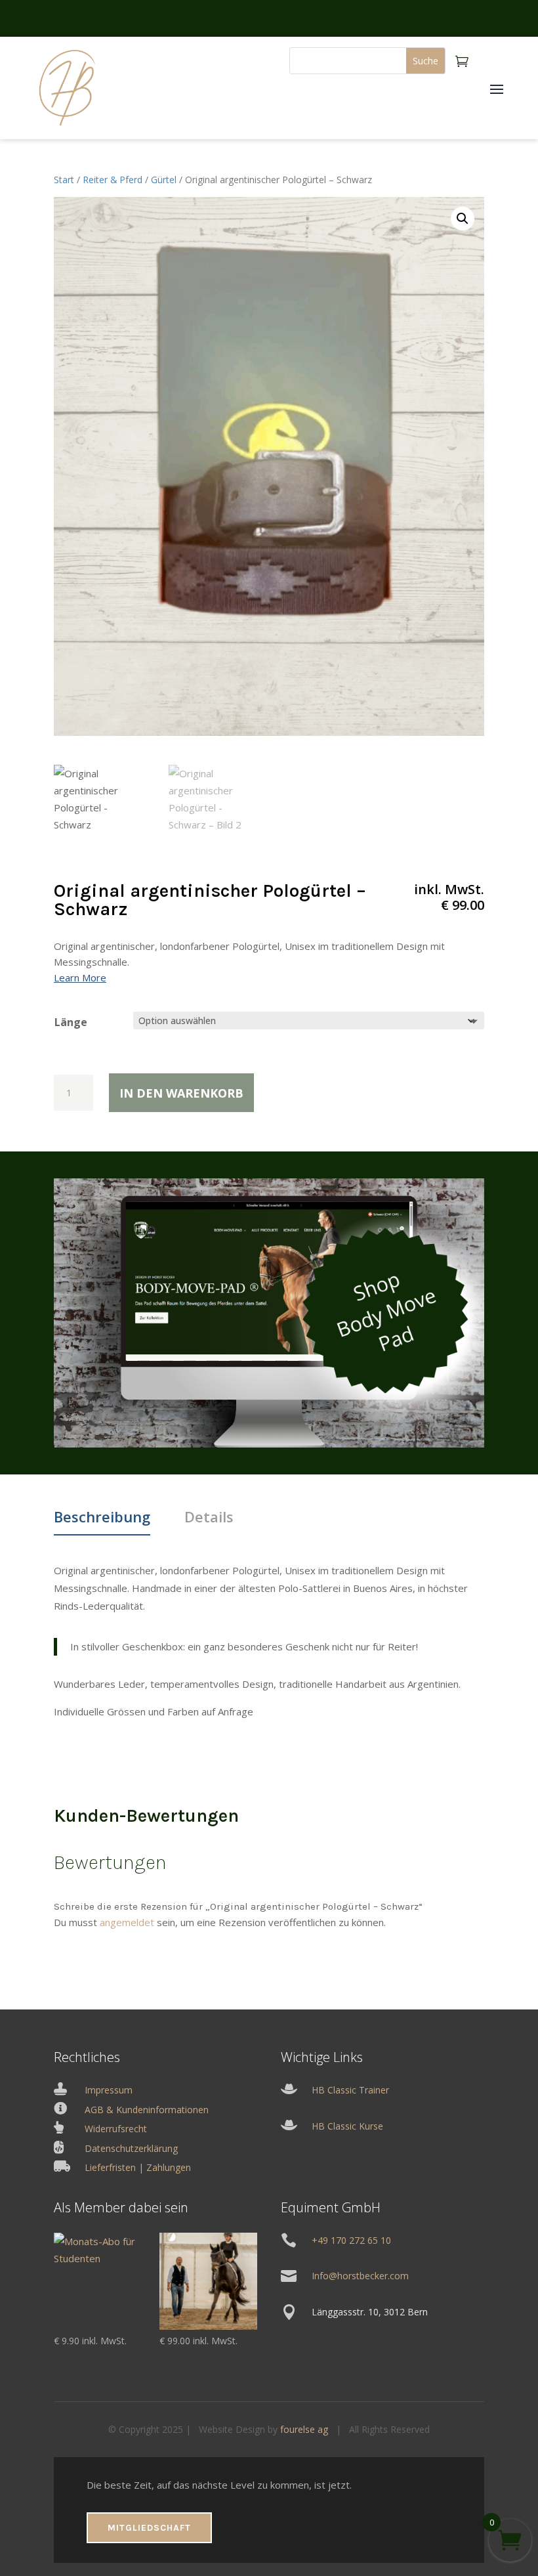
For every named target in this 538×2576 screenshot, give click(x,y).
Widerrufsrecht (116, 2129)
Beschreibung (102, 1516)
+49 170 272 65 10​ (351, 2240)
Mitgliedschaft (149, 2528)
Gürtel (164, 180)
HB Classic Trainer (350, 2090)
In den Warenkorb (181, 1093)
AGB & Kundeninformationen (147, 2110)
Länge (71, 1022)
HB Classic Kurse (347, 2126)
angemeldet (127, 1922)
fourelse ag (304, 2429)
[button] (463, 219)
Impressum (109, 2090)
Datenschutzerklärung (131, 2148)
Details (209, 1516)
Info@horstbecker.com (360, 2276)
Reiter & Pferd (113, 180)
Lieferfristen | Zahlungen (138, 2167)
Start (64, 180)
